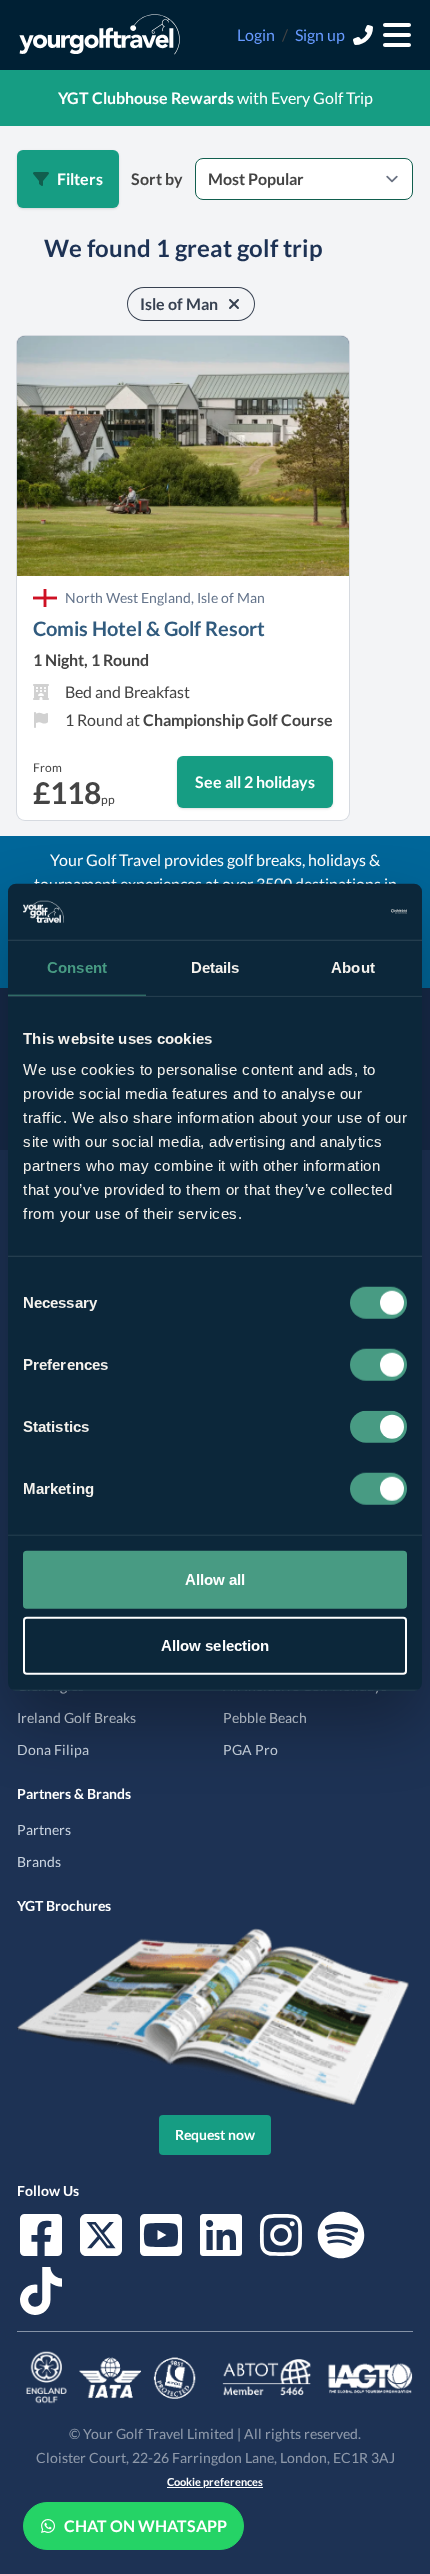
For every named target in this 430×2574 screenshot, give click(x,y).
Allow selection (215, 1644)
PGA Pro (250, 1749)
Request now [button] (215, 2134)
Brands (39, 1861)
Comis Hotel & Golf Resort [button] (149, 628)
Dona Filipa (53, 1749)
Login (256, 34)
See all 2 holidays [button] (255, 781)
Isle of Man (179, 303)
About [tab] (353, 966)
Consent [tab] (77, 966)
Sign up (320, 34)
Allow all (215, 1579)
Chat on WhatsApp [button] (145, 2525)
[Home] (99, 35)
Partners (44, 1829)
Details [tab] (215, 966)
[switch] (378, 1365)
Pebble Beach (265, 1717)
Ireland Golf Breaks (76, 1717)
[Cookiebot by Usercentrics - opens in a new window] (319, 912)
